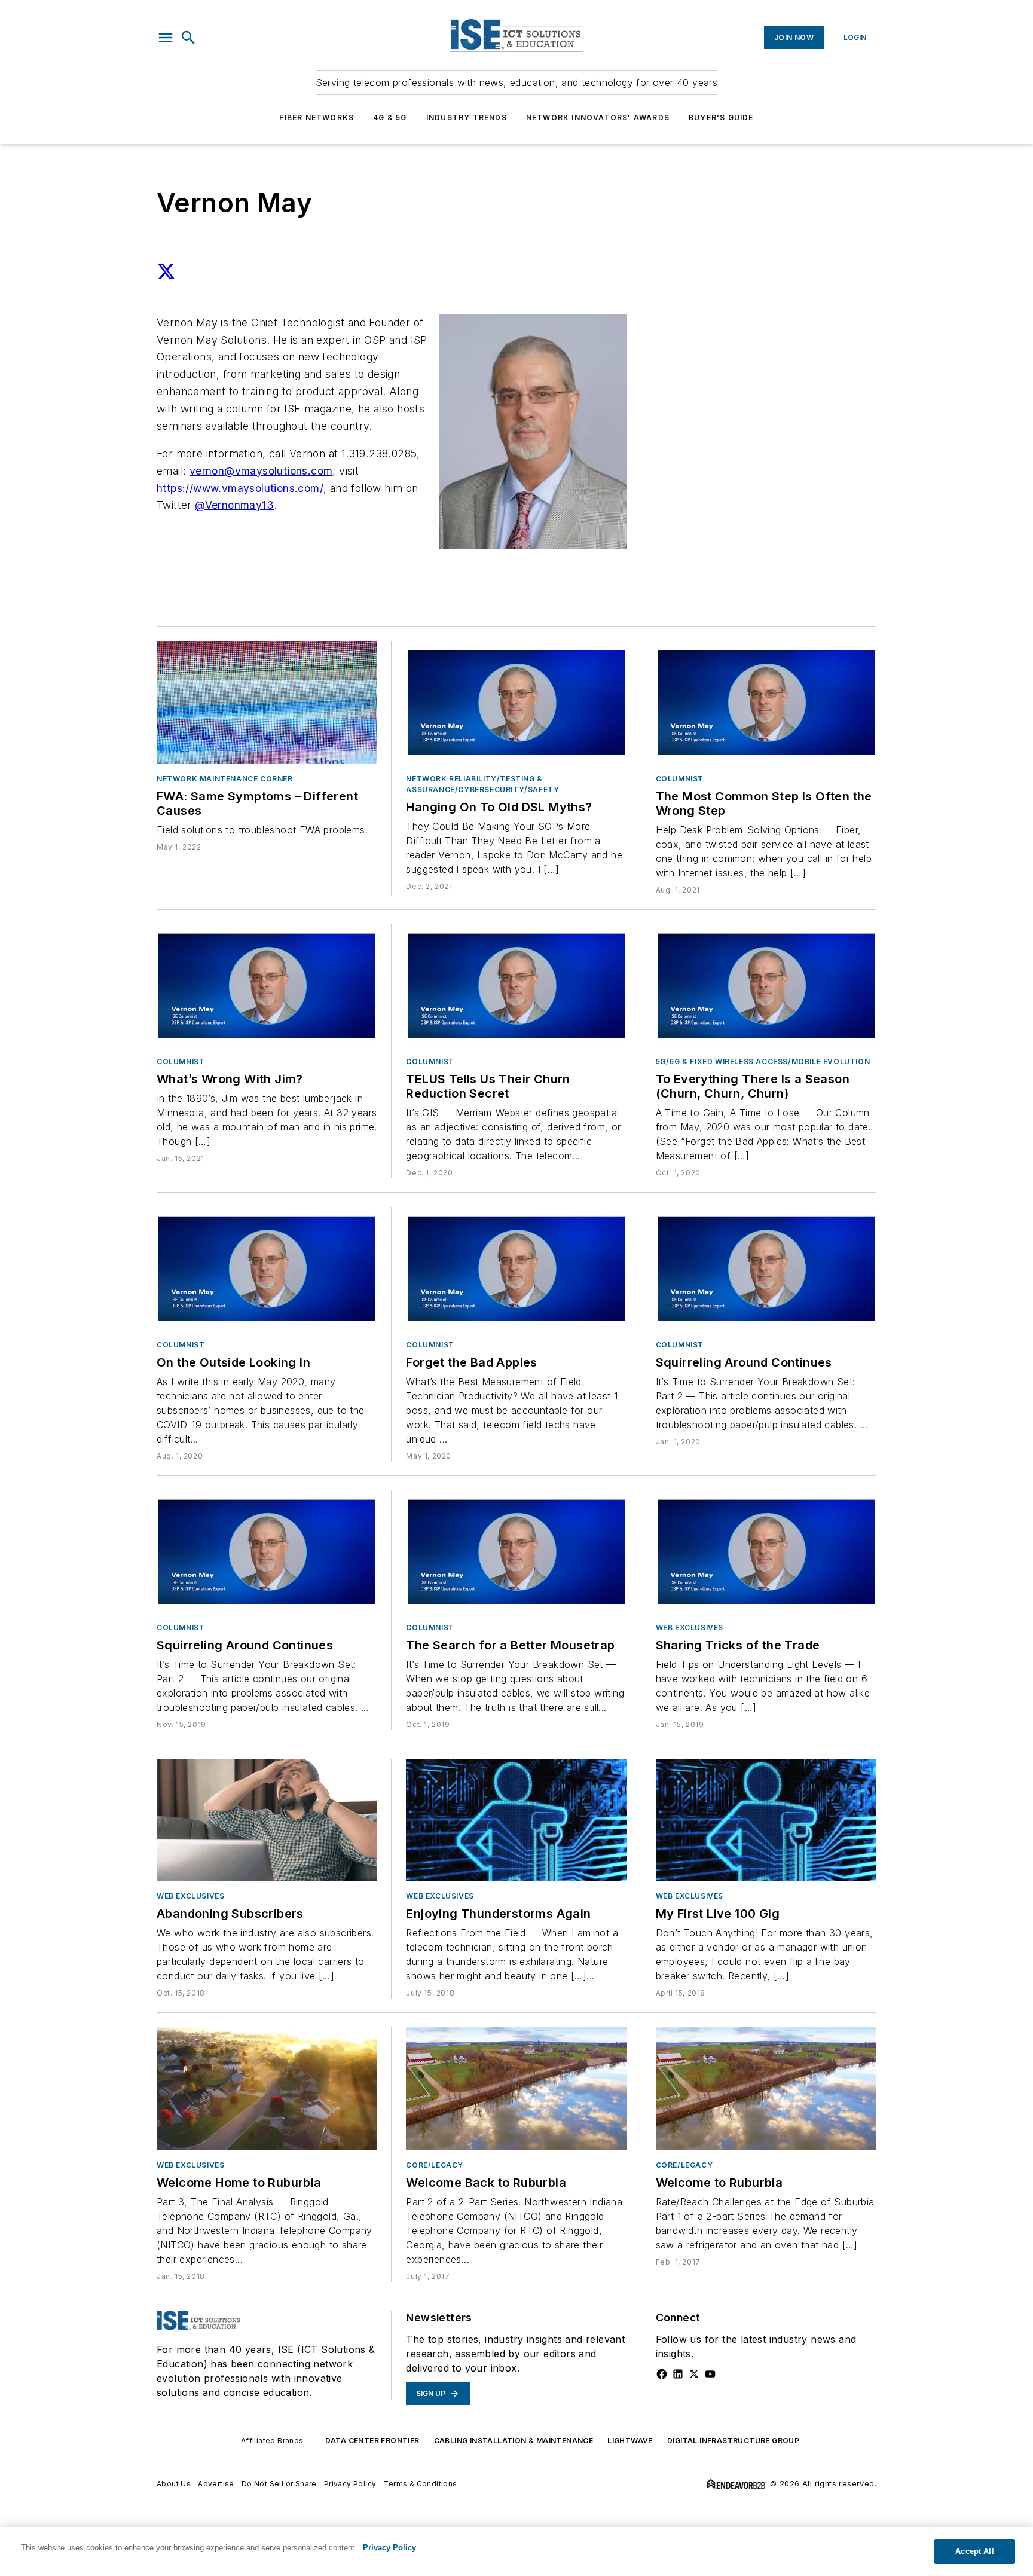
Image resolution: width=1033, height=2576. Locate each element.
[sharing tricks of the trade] (766, 1552)
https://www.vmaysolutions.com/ (240, 488)
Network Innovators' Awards (598, 117)
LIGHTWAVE (630, 2441)
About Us (174, 2484)
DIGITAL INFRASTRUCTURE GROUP (733, 2441)
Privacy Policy (350, 2484)
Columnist (680, 779)
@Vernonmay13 (234, 505)
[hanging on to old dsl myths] (516, 702)
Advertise (216, 2484)
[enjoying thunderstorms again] (516, 1820)
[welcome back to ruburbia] (516, 2088)
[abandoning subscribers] (267, 1820)
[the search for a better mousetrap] (516, 1552)
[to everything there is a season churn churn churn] (766, 986)
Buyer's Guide (721, 117)
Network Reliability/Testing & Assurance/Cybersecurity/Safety (482, 784)
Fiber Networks (317, 117)
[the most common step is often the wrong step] (766, 702)
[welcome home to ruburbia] (267, 2088)
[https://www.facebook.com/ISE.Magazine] (662, 2374)
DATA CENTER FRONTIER (372, 2441)
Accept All (974, 2551)
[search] (188, 38)
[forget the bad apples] (516, 1268)
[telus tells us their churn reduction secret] (516, 986)
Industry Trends (467, 117)
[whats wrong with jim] (267, 986)
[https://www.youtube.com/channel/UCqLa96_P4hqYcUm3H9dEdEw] (710, 2374)
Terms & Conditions (420, 2484)
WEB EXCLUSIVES (690, 1628)
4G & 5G (390, 117)
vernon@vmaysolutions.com (261, 471)
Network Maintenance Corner (225, 779)
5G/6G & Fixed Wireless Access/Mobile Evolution (763, 1061)
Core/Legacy (435, 2165)
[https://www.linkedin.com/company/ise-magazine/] (678, 2374)
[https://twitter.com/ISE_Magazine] (694, 2374)
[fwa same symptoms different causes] (267, 702)
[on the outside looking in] (267, 1268)
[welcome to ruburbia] (766, 2088)
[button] (166, 38)
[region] (516, 2551)
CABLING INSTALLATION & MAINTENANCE (514, 2441)
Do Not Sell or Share (279, 2484)
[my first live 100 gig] (766, 1820)
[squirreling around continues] (766, 1268)
